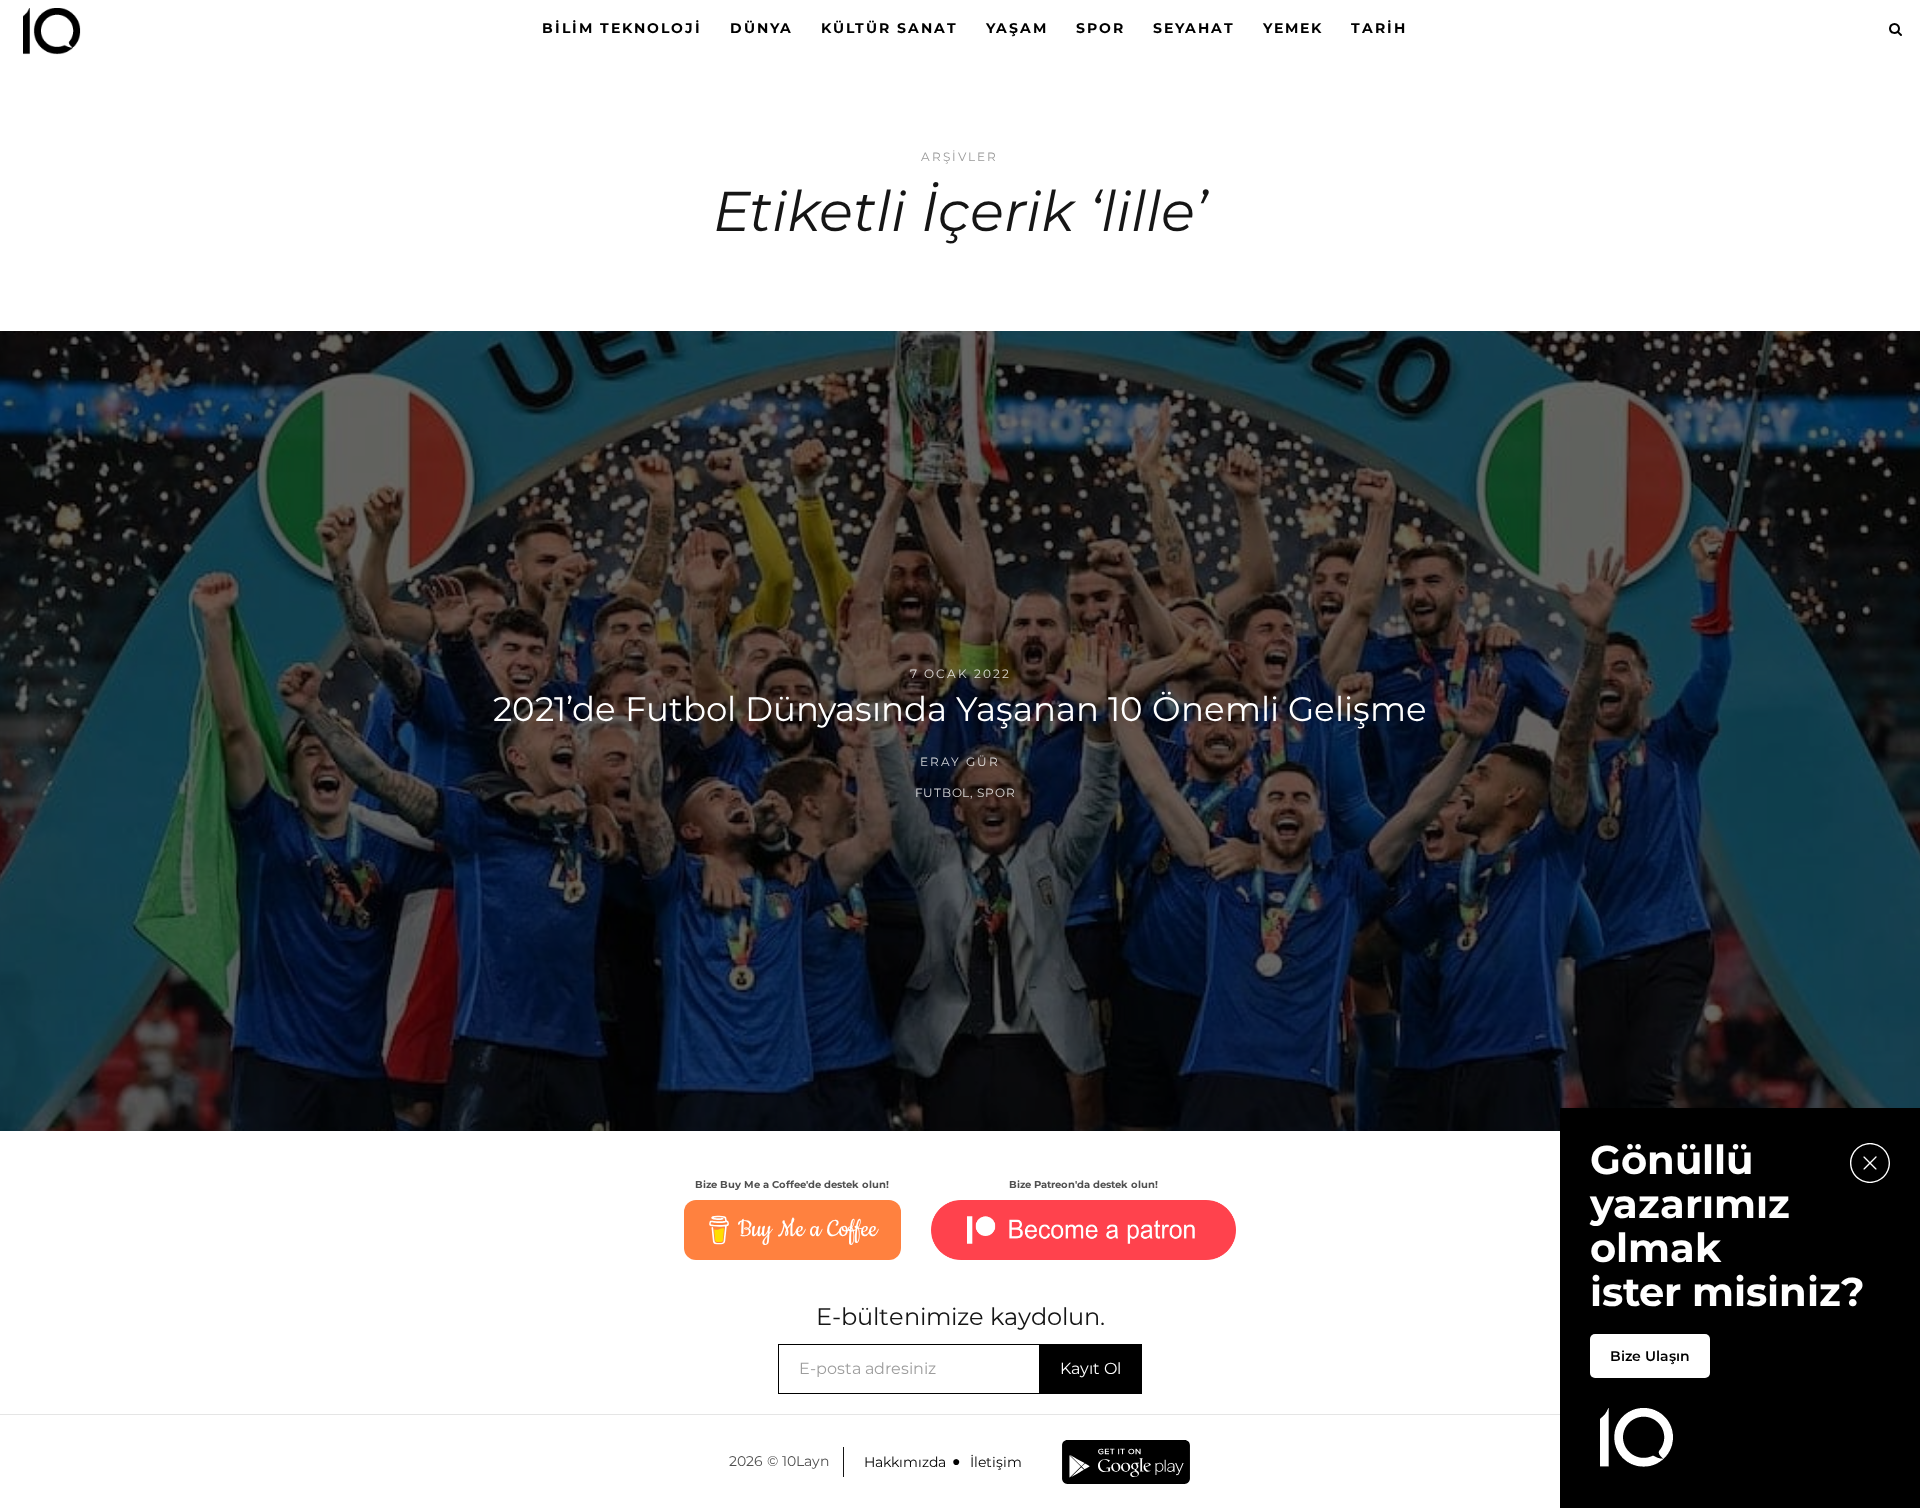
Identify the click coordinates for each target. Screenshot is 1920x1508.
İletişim (996, 1462)
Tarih (1379, 28)
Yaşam (1017, 28)
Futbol (942, 792)
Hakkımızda (905, 1462)
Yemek (1293, 28)
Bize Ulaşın (1650, 1356)
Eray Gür (960, 761)
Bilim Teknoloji (622, 28)
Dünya (761, 28)
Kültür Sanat (889, 28)
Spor (1100, 28)
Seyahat (1194, 28)
